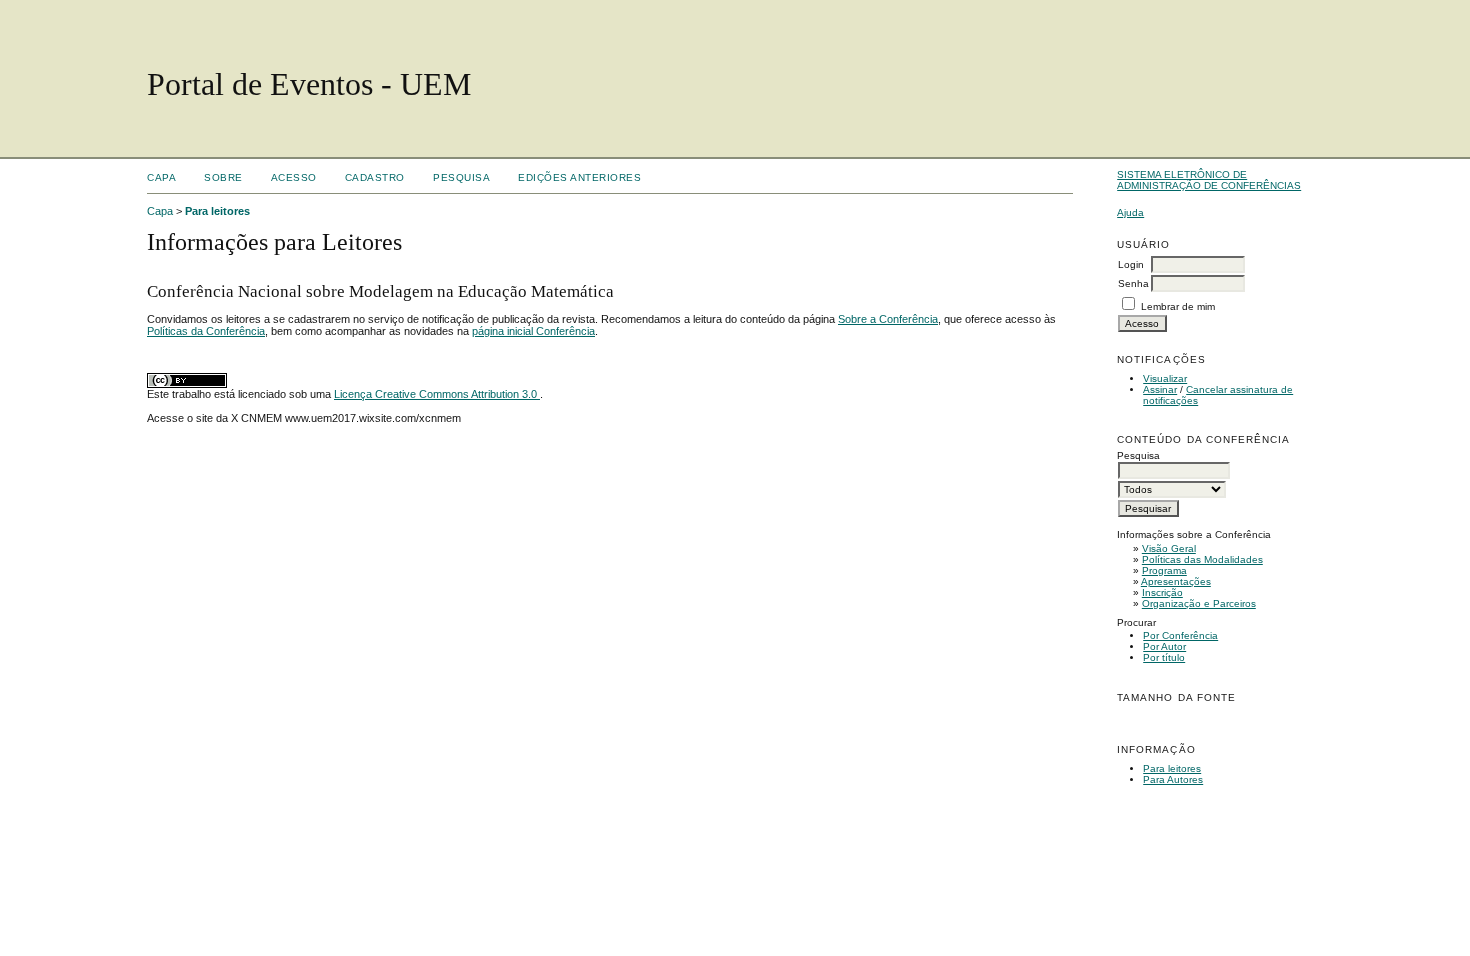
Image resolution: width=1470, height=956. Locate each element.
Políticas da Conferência (206, 331)
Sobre (223, 177)
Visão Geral (1169, 548)
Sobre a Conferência (888, 319)
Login (1131, 264)
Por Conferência (1180, 635)
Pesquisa (461, 177)
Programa (1164, 570)
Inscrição (1162, 592)
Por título (1164, 657)
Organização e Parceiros (1199, 603)
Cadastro (375, 177)
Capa (161, 177)
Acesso (294, 177)
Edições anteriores (579, 177)
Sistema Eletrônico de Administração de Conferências (1209, 180)
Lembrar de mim (1178, 306)
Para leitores (1172, 768)
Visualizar (1165, 378)
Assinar (1160, 389)
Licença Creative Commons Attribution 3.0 (437, 394)
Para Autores (1173, 779)
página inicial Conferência (533, 331)
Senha (1133, 283)
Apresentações (1176, 581)
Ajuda (1130, 212)
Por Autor (1164, 646)
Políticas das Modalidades (1202, 559)
